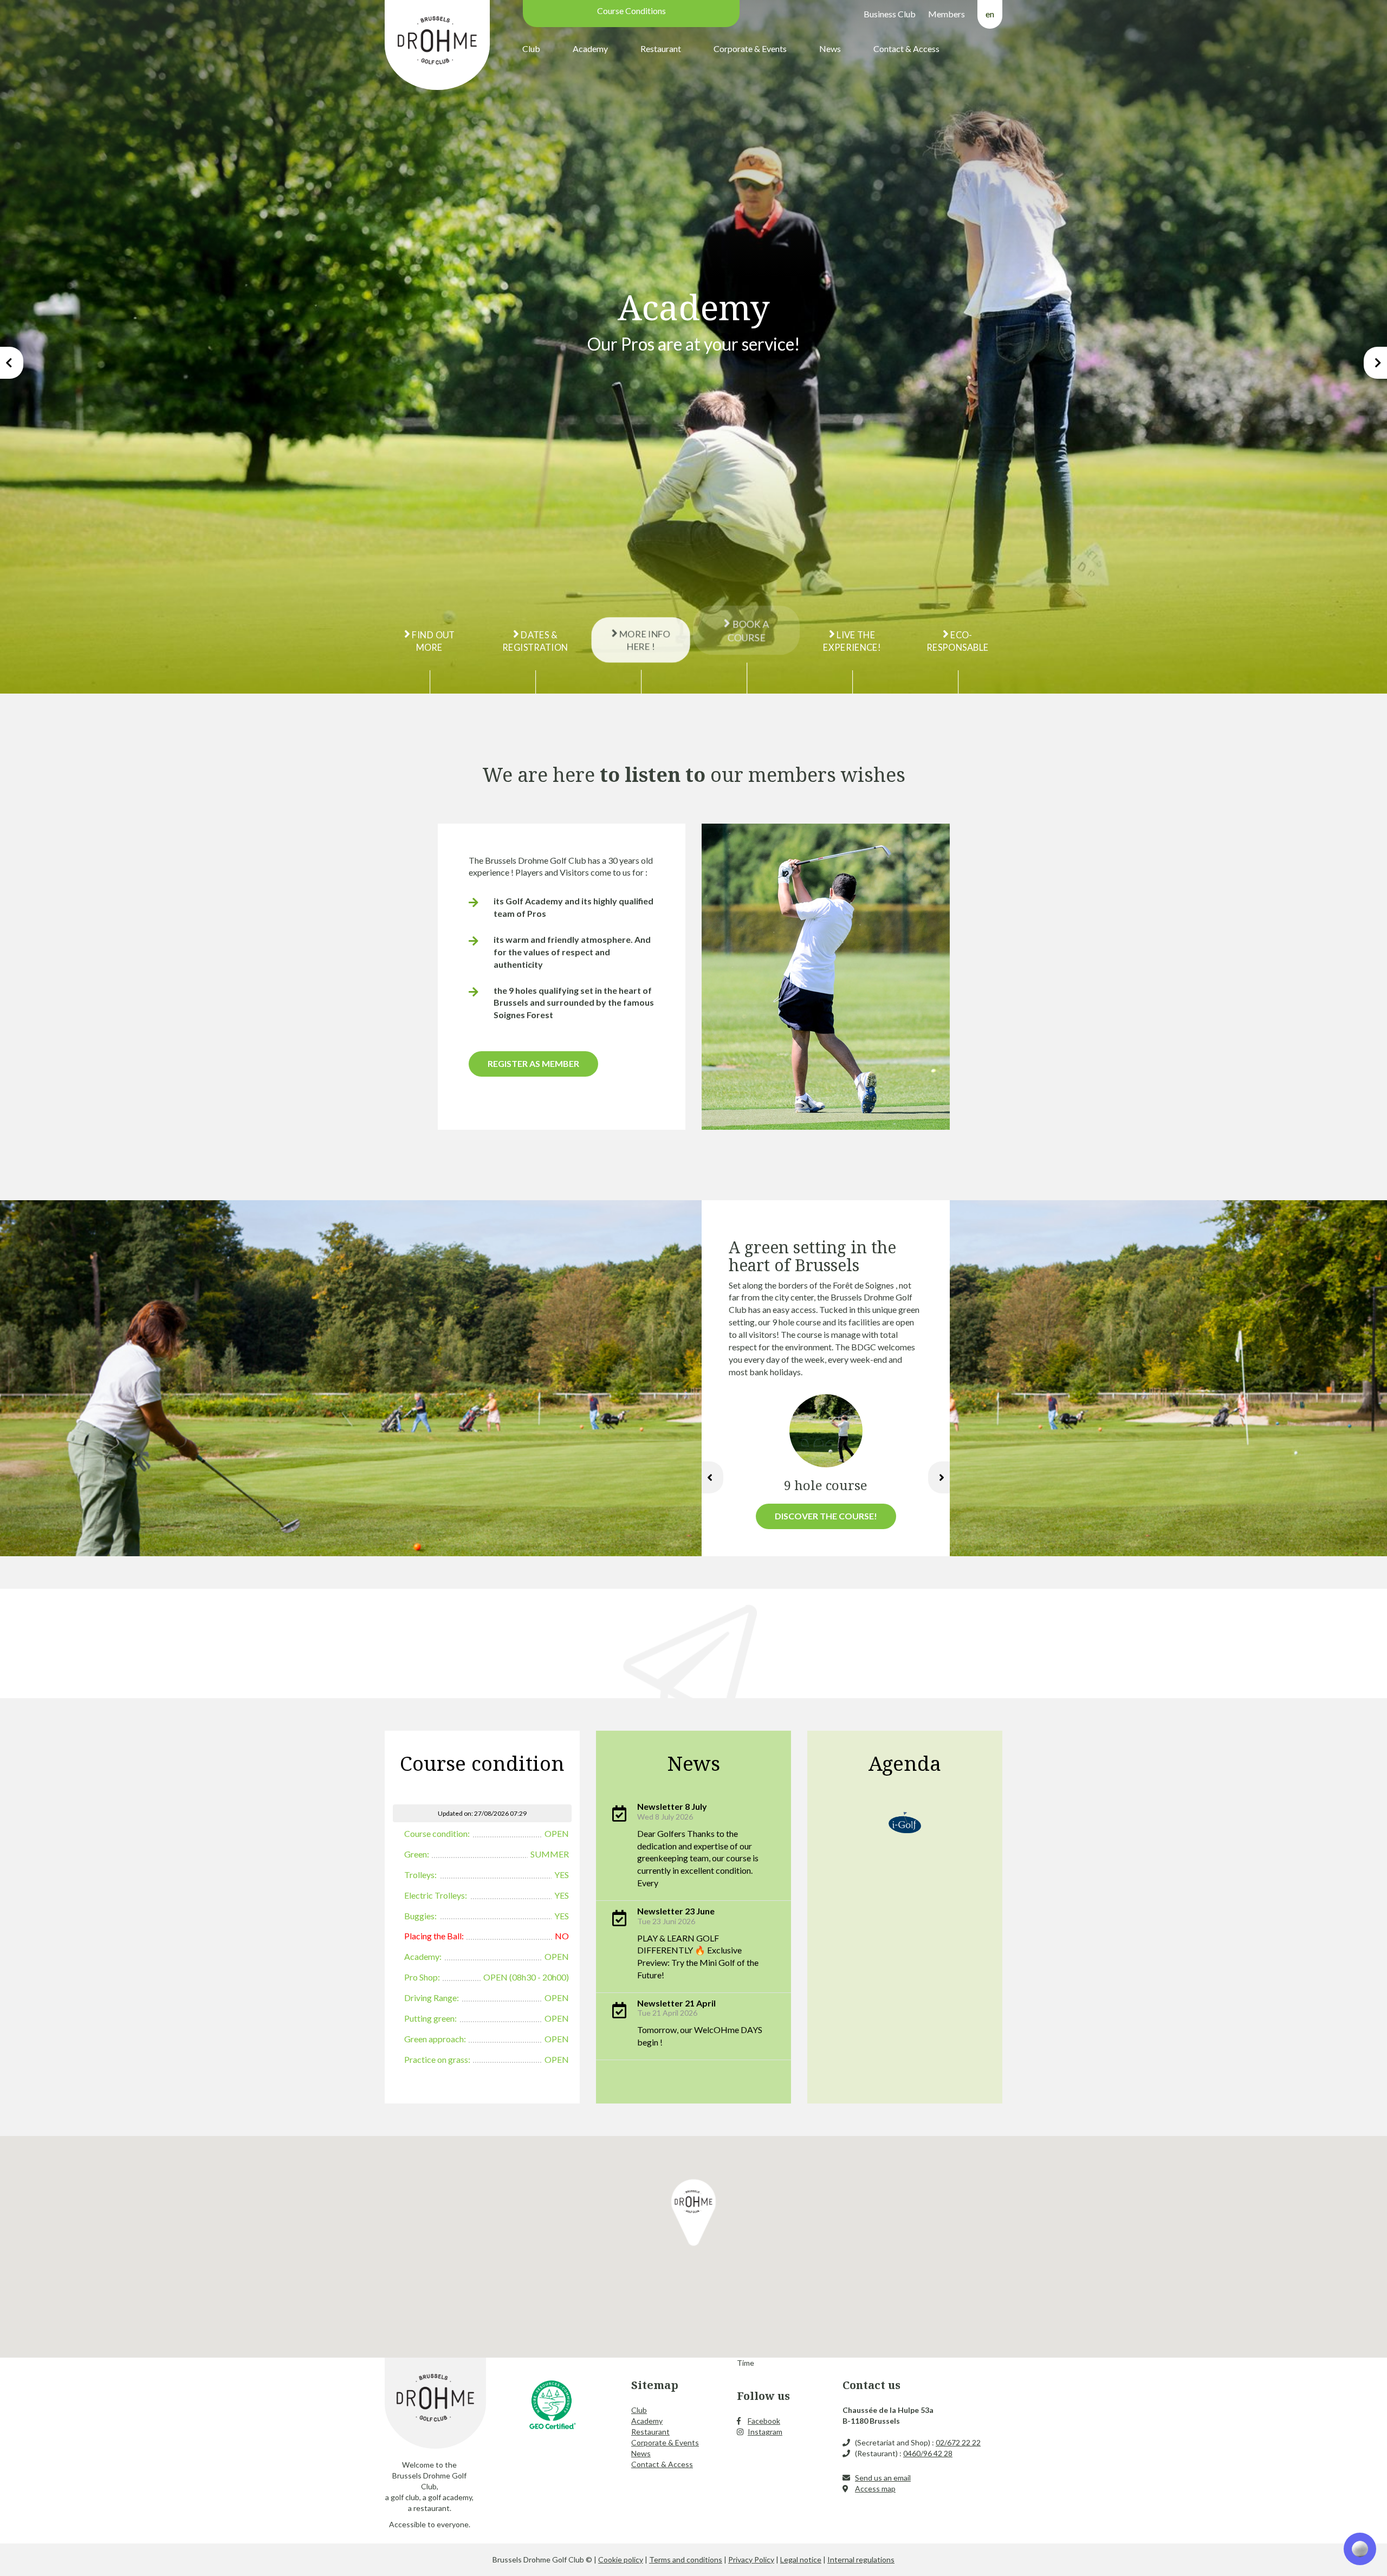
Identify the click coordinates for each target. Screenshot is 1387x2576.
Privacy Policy (751, 2559)
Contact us (871, 2385)
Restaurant (661, 48)
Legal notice (801, 2559)
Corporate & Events (750, 48)
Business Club (890, 14)
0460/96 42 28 (928, 2453)
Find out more (433, 641)
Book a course (748, 630)
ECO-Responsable (958, 641)
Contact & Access (906, 48)
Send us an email (883, 2478)
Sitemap (655, 2385)
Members (947, 14)
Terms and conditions (686, 2559)
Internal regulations (861, 2559)
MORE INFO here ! (644, 641)
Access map (875, 2488)
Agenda (905, 1763)
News (830, 48)
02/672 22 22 (958, 2442)
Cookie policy (621, 2559)
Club (531, 48)
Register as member (533, 1063)
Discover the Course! (826, 1516)
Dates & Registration (535, 641)
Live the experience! (852, 641)
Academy (590, 48)
